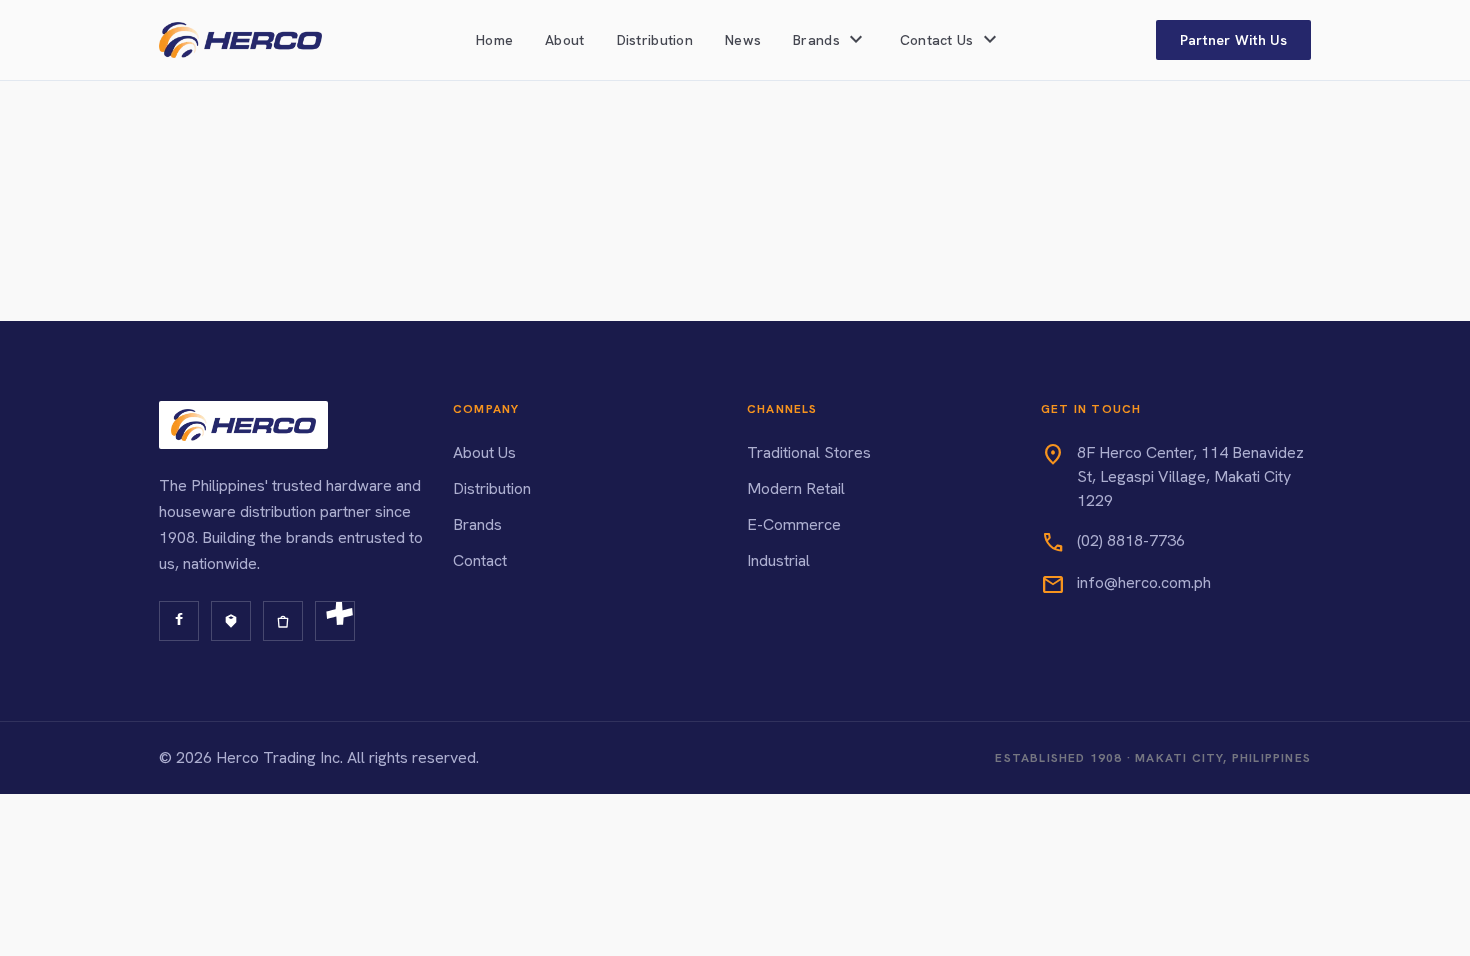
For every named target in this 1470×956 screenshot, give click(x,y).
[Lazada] (231, 621)
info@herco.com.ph (1144, 582)
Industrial (778, 560)
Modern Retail (796, 488)
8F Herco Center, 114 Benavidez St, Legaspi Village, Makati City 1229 (1190, 476)
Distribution (655, 40)
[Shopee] (283, 621)
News (743, 40)
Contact (480, 560)
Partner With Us (1233, 40)
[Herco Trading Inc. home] (240, 40)
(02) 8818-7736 (1131, 540)
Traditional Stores (809, 452)
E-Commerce (794, 524)
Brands (477, 524)
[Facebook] (179, 621)
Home (494, 40)
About (564, 40)
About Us (484, 452)
